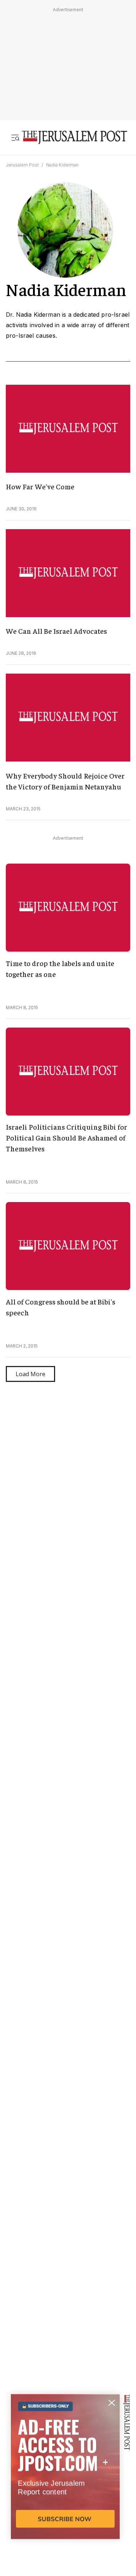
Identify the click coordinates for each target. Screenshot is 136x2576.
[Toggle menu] (15, 138)
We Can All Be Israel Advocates (56, 631)
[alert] (65, 2493)
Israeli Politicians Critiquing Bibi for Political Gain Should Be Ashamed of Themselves (67, 1137)
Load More (30, 1374)
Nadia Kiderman (62, 165)
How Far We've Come (40, 486)
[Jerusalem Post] (75, 138)
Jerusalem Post (22, 165)
